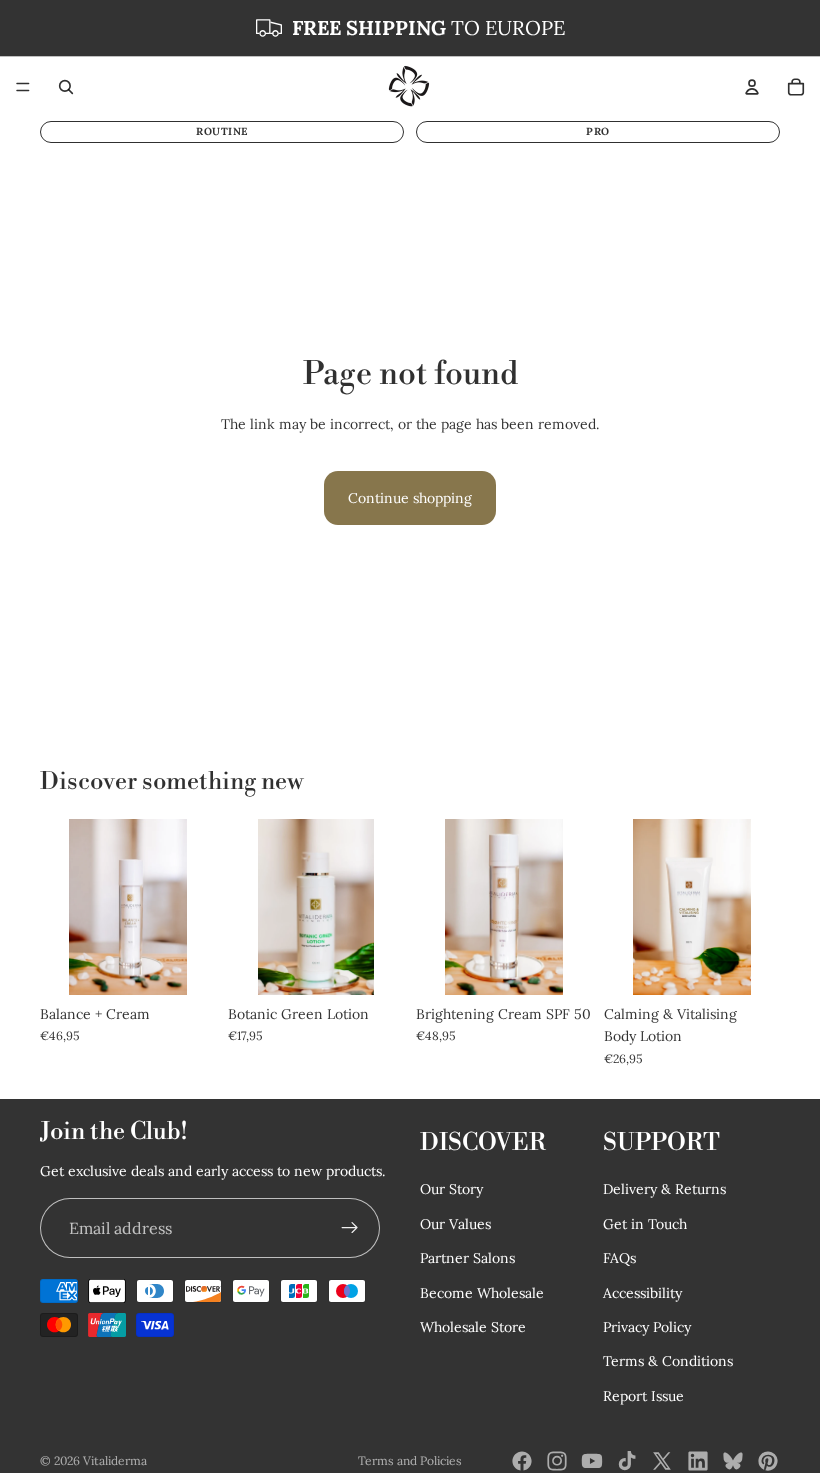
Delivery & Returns (664, 1190)
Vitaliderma (115, 1460)
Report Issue (643, 1396)
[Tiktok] (627, 1461)
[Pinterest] (768, 1461)
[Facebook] (522, 1461)
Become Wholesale (482, 1293)
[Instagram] (557, 1461)
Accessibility (642, 1293)
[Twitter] (662, 1461)
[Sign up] (350, 1229)
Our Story (451, 1190)
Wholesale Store (473, 1327)
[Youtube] (592, 1461)
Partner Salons (467, 1259)
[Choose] (185, 964)
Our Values (455, 1224)
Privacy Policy (647, 1327)
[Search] (66, 87)
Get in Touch (645, 1224)
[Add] (749, 964)
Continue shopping (410, 498)
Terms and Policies (410, 1460)
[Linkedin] (698, 1461)
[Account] (752, 87)
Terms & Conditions (668, 1362)
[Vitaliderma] (409, 87)
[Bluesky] (733, 1461)
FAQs (619, 1259)
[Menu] (23, 87)
